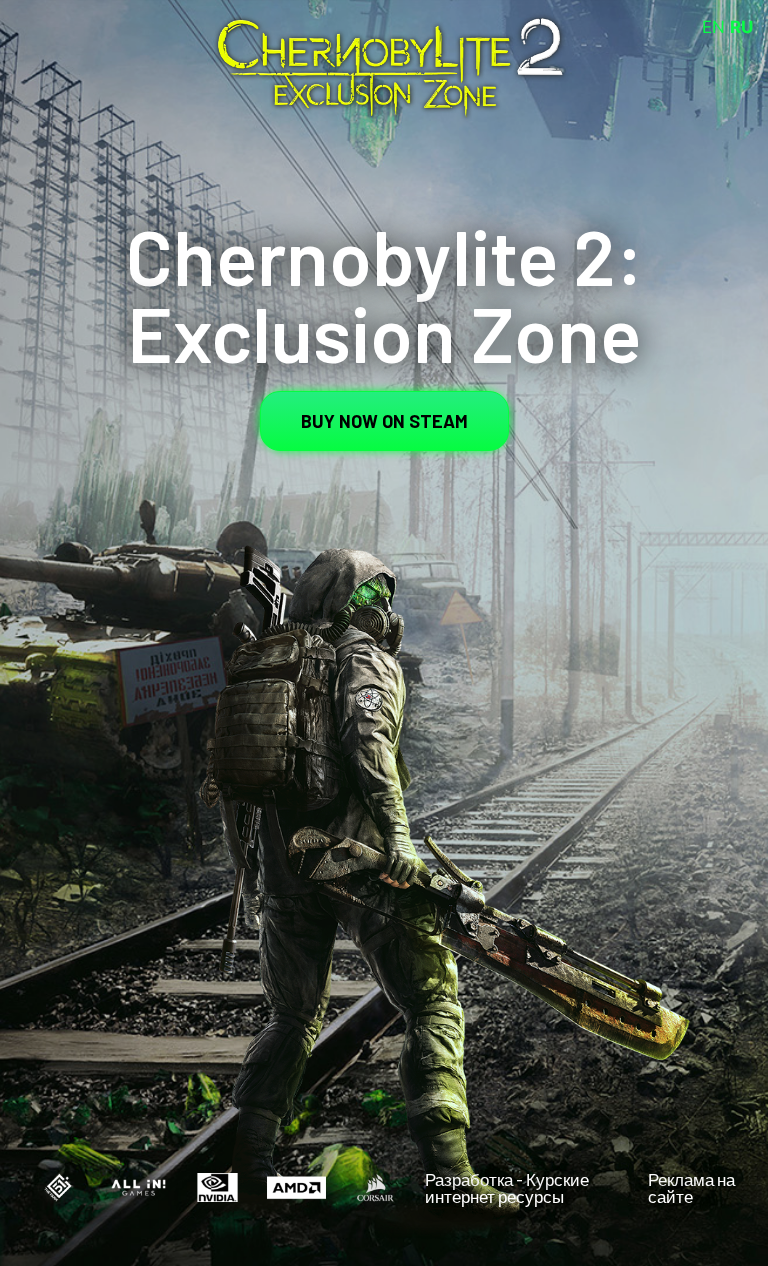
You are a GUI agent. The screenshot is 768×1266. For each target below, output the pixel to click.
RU (741, 27)
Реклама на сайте (691, 1187)
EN (713, 27)
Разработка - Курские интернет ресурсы (507, 1187)
